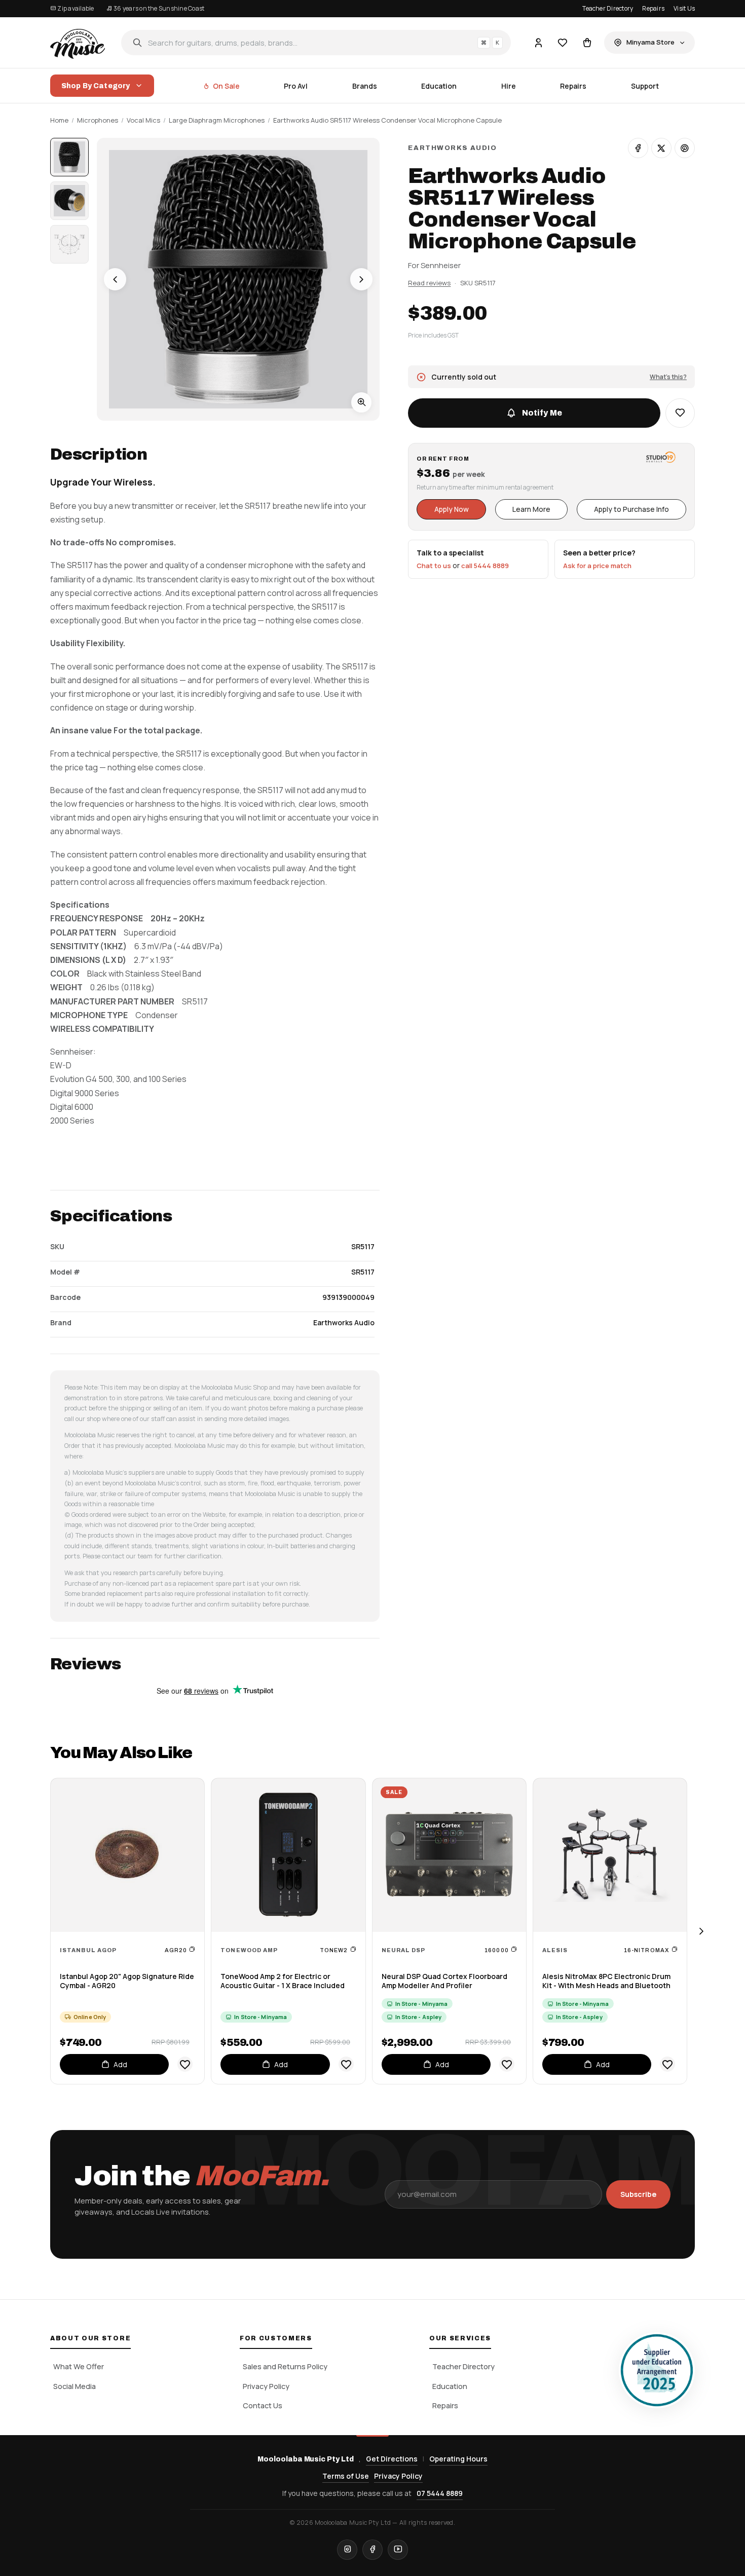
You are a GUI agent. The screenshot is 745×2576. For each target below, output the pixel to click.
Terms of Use (346, 2476)
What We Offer (79, 2366)
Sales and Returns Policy (285, 2366)
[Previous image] (115, 279)
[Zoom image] (361, 402)
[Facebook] (372, 2550)
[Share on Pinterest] (685, 148)
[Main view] (69, 157)
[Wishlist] (563, 43)
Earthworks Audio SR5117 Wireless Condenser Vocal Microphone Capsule (387, 120)
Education (439, 86)
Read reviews (429, 282)
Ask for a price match (597, 566)
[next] (701, 1931)
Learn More (531, 509)
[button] (680, 413)
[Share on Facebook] (638, 148)
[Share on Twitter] (661, 148)
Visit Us (684, 8)
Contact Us (263, 2405)
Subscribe (638, 2194)
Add (120, 2064)
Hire (509, 86)
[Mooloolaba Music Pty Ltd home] (78, 43)
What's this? (668, 376)
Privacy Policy (266, 2386)
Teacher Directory (608, 8)
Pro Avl (296, 86)
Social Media (74, 2386)
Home (59, 120)
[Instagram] (347, 2550)
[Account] (538, 43)
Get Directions (392, 2459)
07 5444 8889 (440, 2493)
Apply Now (452, 509)
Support (645, 86)
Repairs (653, 8)
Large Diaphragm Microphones (217, 120)
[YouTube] (398, 2550)
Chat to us (434, 566)
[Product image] (69, 201)
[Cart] (587, 43)
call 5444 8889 (485, 566)
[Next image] (361, 279)
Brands (365, 86)
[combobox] (316, 43)
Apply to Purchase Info (631, 509)
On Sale (226, 86)
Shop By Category (96, 86)
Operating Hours (458, 2459)
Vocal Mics (143, 120)
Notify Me (542, 413)
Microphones (98, 120)
